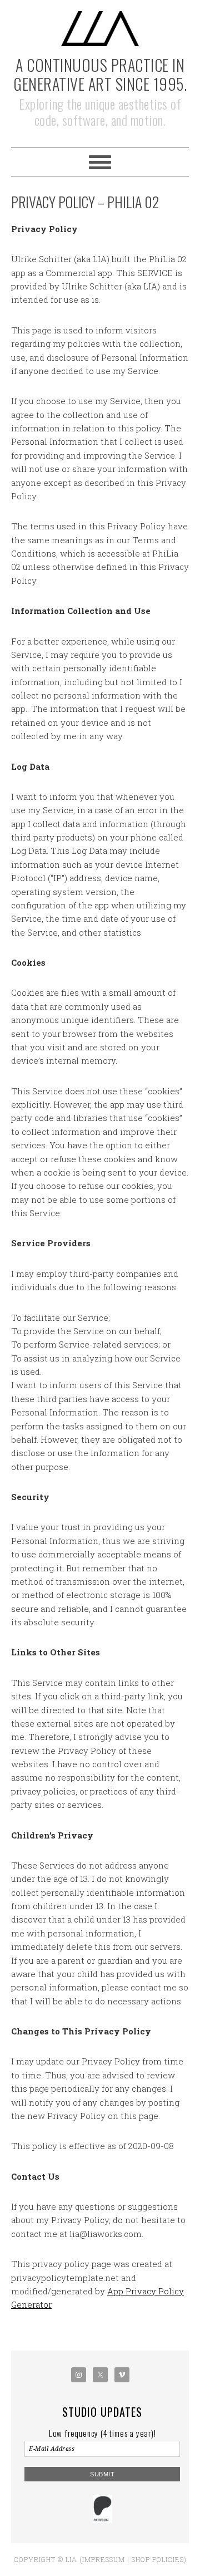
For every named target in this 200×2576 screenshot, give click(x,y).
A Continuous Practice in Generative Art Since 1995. (100, 74)
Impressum (104, 2559)
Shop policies (158, 2559)
